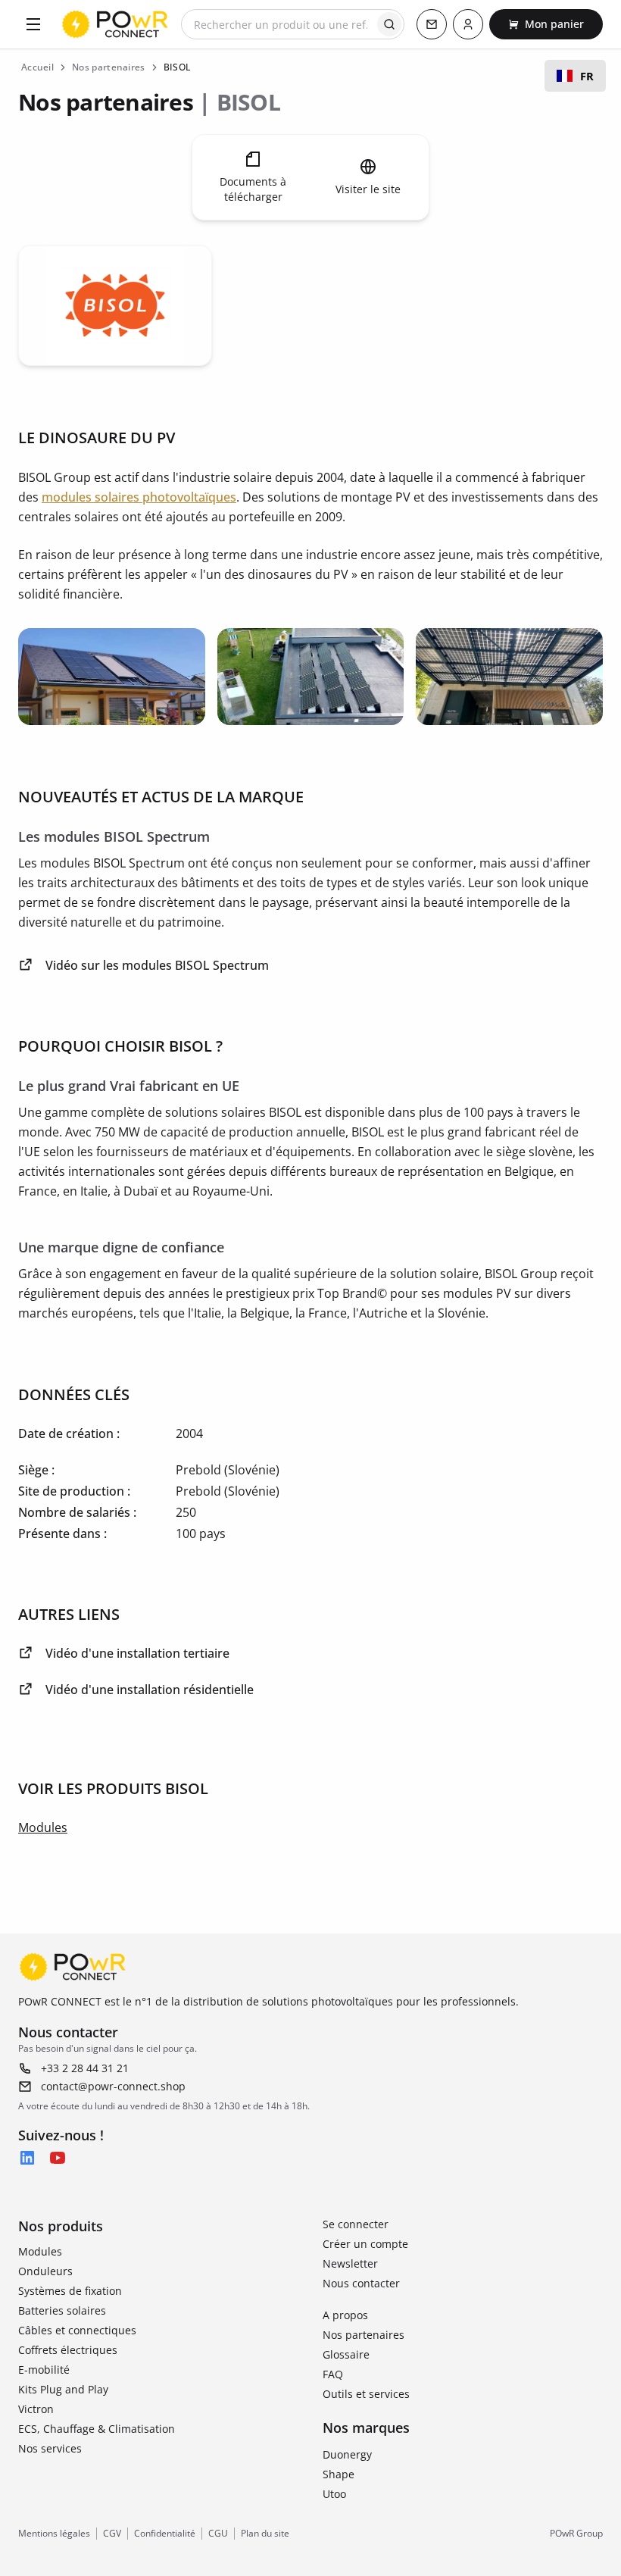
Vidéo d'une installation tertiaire (137, 1653)
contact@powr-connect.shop (113, 2086)
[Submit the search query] (389, 24)
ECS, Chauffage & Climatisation (97, 2429)
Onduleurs (45, 2271)
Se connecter (356, 2224)
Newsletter (350, 2263)
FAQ (333, 2374)
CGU (218, 2534)
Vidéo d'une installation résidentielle (150, 1690)
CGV (112, 2534)
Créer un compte (365, 2244)
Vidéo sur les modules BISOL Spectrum (157, 965)
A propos (345, 2315)
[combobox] (575, 76)
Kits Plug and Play (63, 2389)
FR (587, 76)
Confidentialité (165, 2534)
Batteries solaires (62, 2310)
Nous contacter (361, 2283)
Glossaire (346, 2354)
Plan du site (265, 2534)
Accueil (37, 67)
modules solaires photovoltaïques (139, 497)
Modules (43, 1827)
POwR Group (576, 2534)
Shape (339, 2474)
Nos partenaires (364, 2335)
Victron (36, 2409)
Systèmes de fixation (70, 2291)
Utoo (334, 2494)
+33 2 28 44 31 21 (85, 2068)
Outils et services (366, 2394)
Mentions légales (54, 2534)
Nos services (50, 2448)
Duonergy (347, 2454)
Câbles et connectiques (77, 2330)
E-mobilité (44, 2370)
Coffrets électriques (68, 2350)
